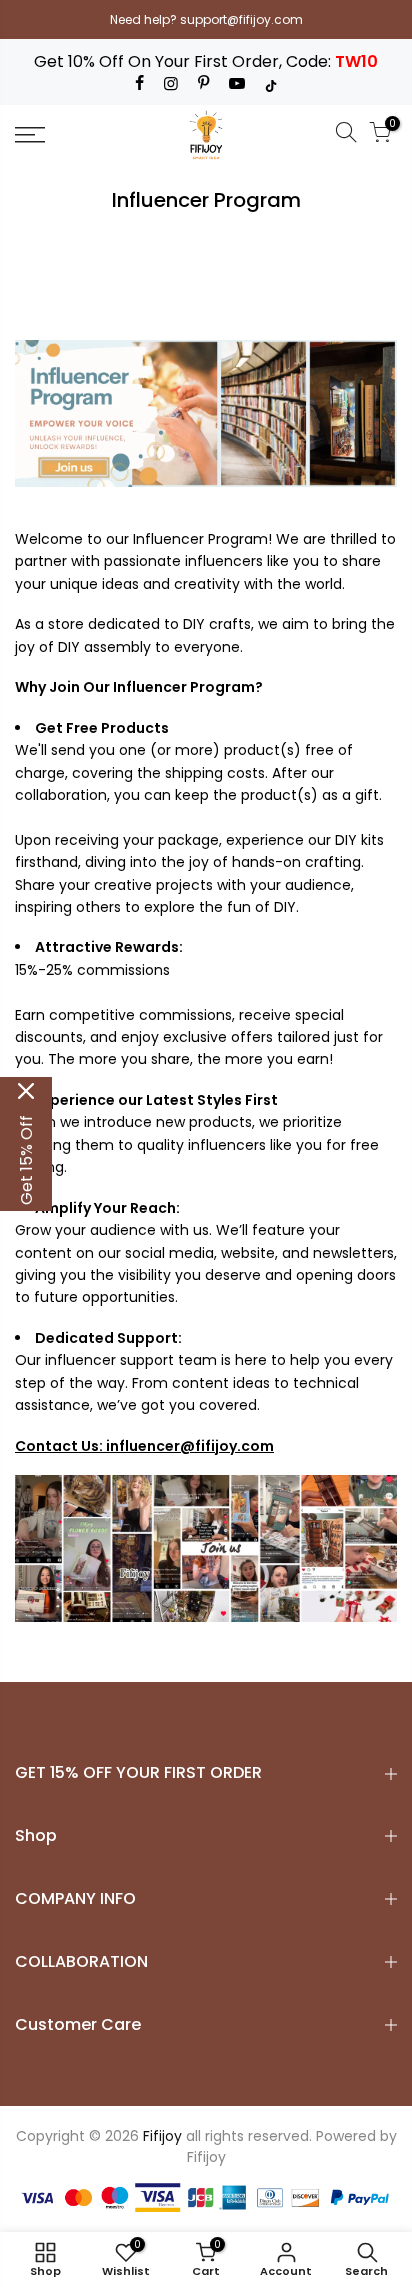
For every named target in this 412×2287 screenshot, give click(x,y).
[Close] (26, 1091)
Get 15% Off (26, 1160)
